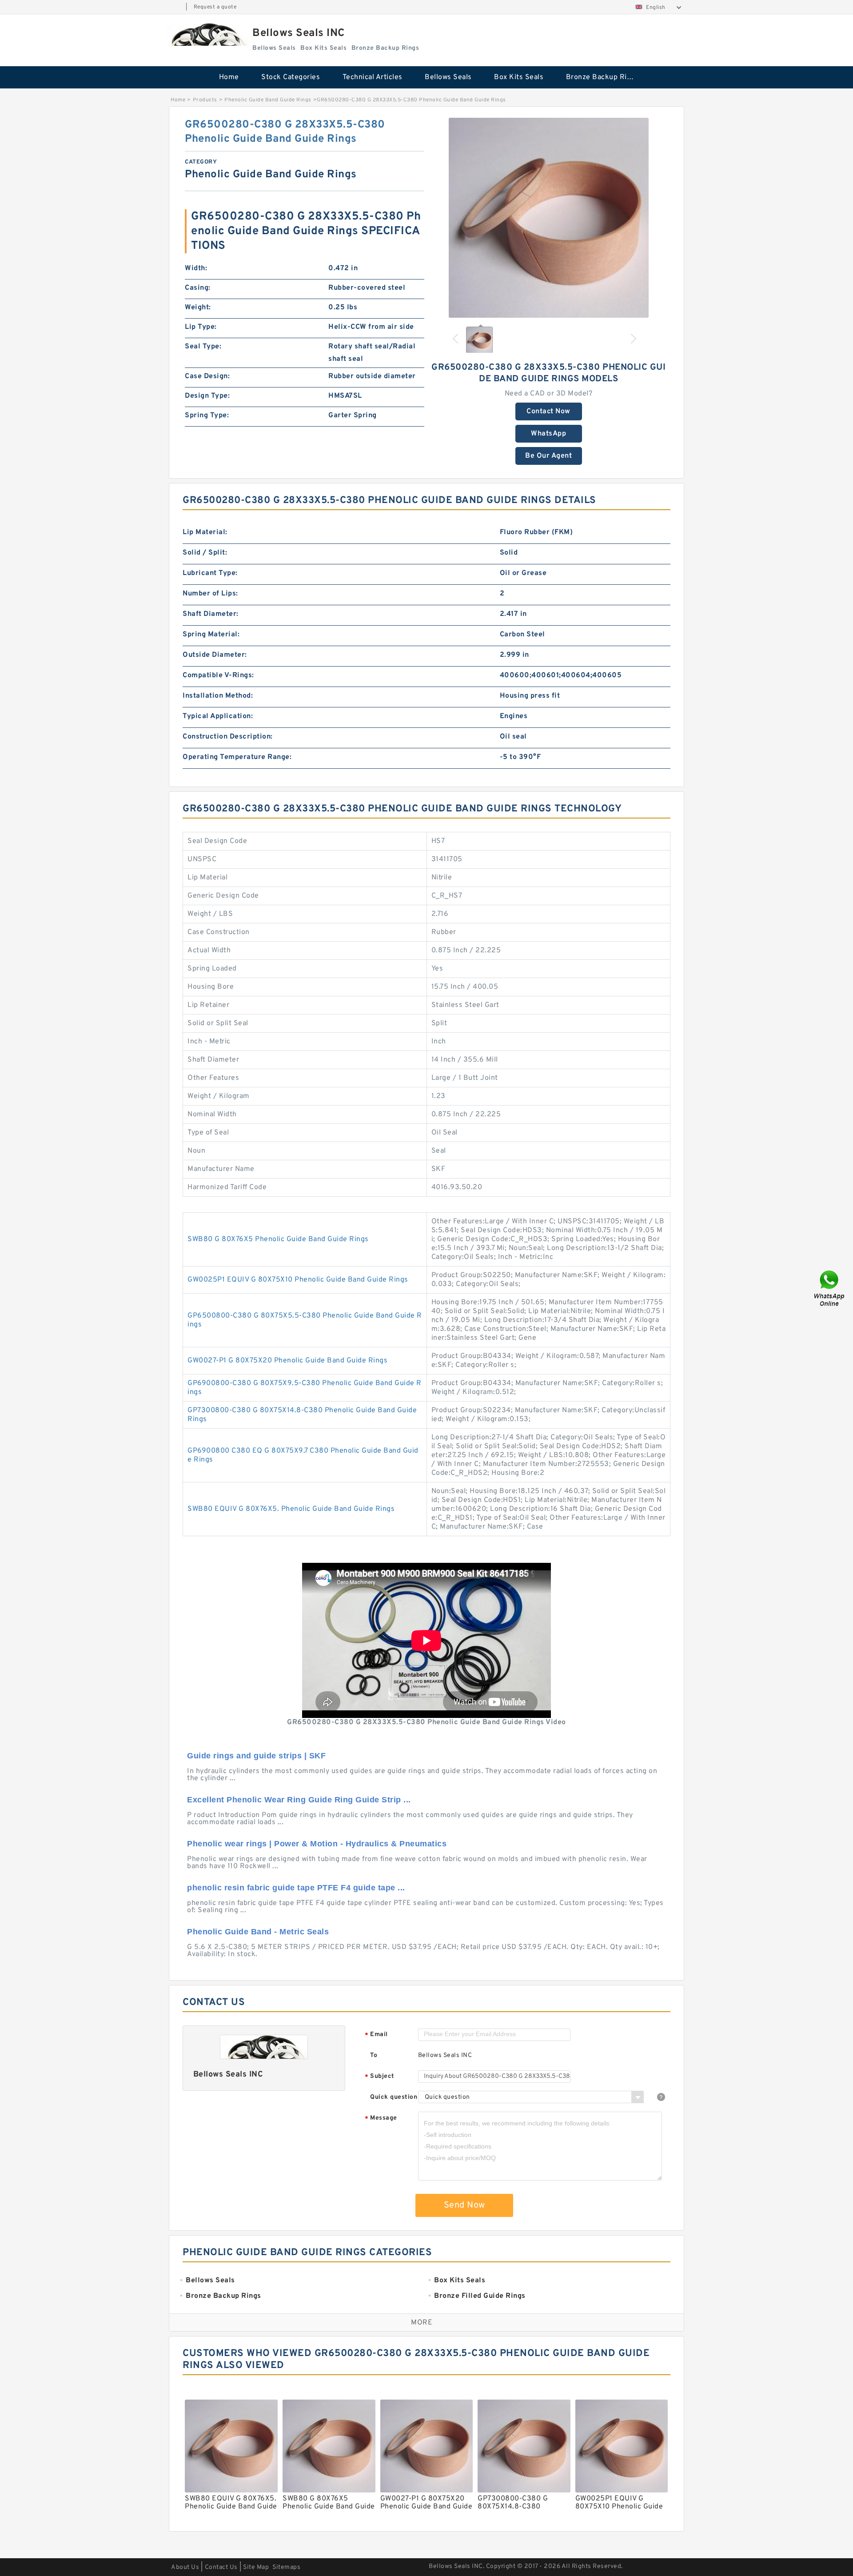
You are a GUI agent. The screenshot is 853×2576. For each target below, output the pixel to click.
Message (381, 2119)
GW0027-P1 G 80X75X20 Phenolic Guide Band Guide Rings (287, 1361)
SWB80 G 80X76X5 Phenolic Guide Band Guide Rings (278, 1239)
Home (229, 77)
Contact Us (221, 2567)
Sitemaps (286, 2567)
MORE (422, 2323)
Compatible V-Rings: (218, 675)
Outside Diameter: (215, 655)
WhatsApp (548, 434)
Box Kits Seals (519, 77)
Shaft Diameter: (211, 614)
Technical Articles (373, 77)
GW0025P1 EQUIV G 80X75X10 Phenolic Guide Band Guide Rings (298, 1280)
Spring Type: (207, 415)
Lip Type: (201, 327)
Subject (380, 2077)
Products (205, 100)
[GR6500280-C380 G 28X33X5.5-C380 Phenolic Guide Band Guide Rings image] (549, 218)
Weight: (198, 308)
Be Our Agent (548, 456)
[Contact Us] (830, 1288)
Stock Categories (291, 77)
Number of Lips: (210, 594)
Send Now (464, 2205)
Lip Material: (205, 532)
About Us (185, 2567)
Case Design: (207, 376)
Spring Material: (211, 635)
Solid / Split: (205, 553)
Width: (196, 268)
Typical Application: (218, 716)
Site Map (256, 2567)
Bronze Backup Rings (603, 77)
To (374, 2055)
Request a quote (215, 7)
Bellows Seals (448, 77)
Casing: (198, 288)
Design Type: (207, 396)
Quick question (394, 2097)
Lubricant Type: (210, 573)
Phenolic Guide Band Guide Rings (268, 100)
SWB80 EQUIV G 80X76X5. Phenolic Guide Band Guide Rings (291, 1509)
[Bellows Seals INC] (206, 34)
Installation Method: (218, 696)
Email (376, 2035)
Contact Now (548, 411)
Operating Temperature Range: (237, 757)
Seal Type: (203, 347)
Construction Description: (228, 737)
